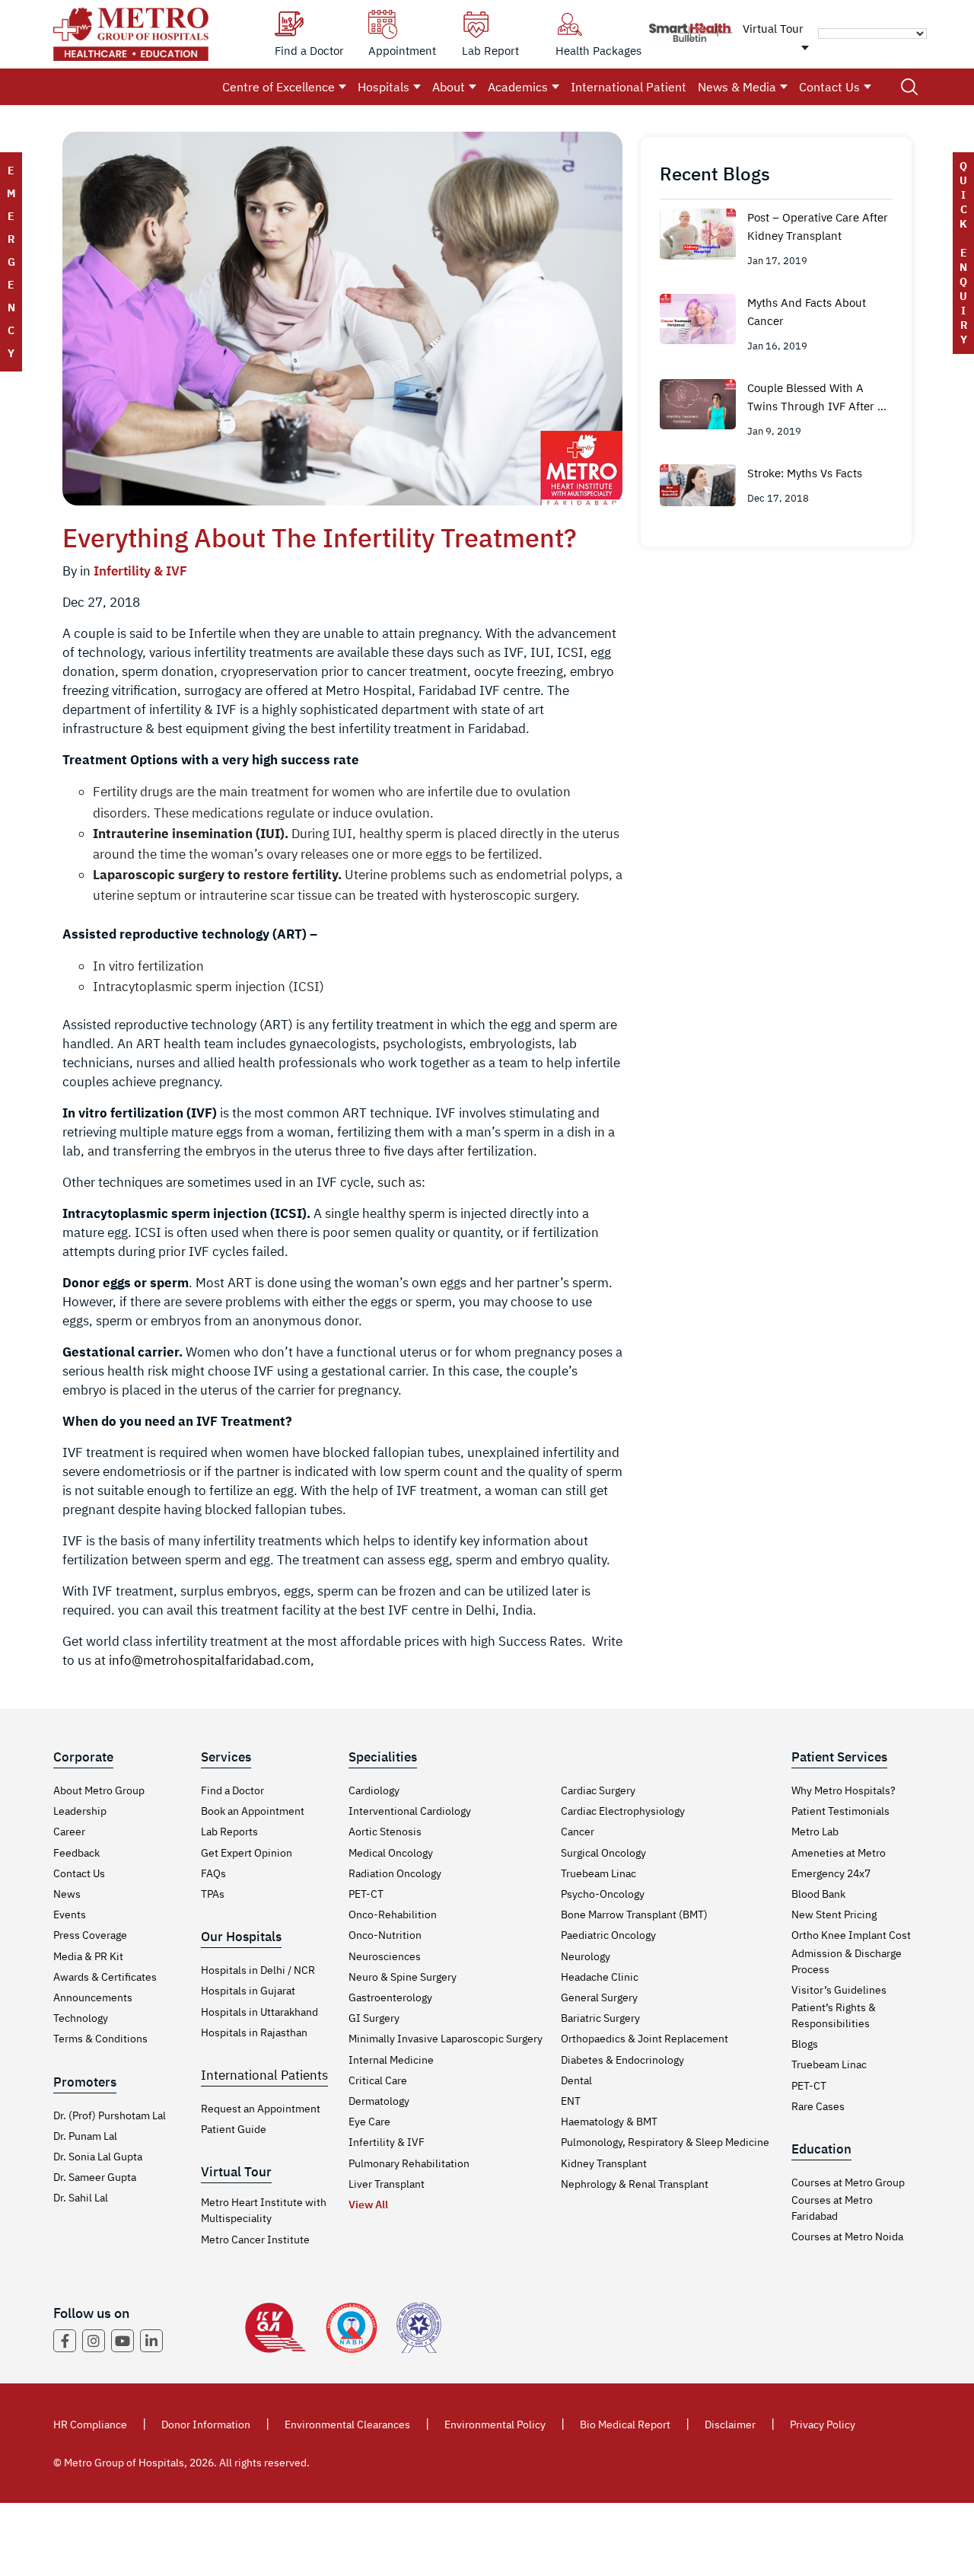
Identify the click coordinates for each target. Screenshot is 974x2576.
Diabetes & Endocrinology (622, 2060)
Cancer (578, 1832)
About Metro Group (99, 1790)
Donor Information (206, 2425)
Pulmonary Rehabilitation (409, 2163)
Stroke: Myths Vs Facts (805, 473)
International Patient (629, 87)
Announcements (93, 1997)
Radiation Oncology (395, 1873)
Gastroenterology (390, 1997)
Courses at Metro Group (848, 2182)
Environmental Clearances (347, 2425)
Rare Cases (818, 2106)
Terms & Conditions (100, 2039)
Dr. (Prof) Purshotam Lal (110, 2115)
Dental (576, 2080)
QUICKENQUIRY (963, 253)
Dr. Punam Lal (85, 2136)
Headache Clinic (600, 1977)
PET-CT (366, 1894)
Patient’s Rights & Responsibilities (834, 2015)
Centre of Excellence (279, 87)
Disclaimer (730, 2425)
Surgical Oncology (603, 1853)
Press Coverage (90, 1935)
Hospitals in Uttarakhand (259, 2012)
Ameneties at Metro (839, 1853)
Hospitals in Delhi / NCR (258, 1970)
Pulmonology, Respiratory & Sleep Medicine (665, 2142)
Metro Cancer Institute (255, 2240)
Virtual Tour (773, 29)
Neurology (586, 1956)
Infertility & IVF (140, 571)
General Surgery (599, 1997)
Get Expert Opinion (247, 1853)
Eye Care (369, 2122)
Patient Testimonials (840, 1811)
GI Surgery (374, 2018)
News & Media (737, 87)
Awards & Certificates (105, 1977)
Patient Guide (234, 2129)
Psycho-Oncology (603, 1894)
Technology (81, 2018)
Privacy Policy (823, 2425)
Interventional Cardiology (410, 1811)
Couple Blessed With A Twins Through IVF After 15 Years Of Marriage (819, 398)
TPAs (213, 1894)
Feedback (76, 1853)
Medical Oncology (391, 1853)
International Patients (264, 2075)
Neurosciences (385, 1956)
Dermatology (379, 2101)
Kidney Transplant (604, 2163)
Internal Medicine (391, 2060)
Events (70, 1914)
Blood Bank (818, 1894)
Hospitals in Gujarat (248, 1991)
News (67, 1894)
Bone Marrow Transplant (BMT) (634, 1914)
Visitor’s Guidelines (839, 1990)
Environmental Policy (495, 2425)
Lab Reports (229, 1832)
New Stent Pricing (834, 1914)
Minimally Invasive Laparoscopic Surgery (446, 2039)
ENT (571, 2101)
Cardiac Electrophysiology (623, 1811)
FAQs (213, 1873)
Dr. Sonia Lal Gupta (98, 2157)
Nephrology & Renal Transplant (635, 2184)
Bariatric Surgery (600, 2018)
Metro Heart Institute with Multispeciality (264, 2210)
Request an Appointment (261, 2109)
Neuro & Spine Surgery (403, 1977)
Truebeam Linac (598, 1873)
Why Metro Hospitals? (843, 1790)
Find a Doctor (232, 1790)
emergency (11, 262)
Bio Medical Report (625, 2425)
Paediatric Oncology (608, 1935)
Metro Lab (815, 1832)
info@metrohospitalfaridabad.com (210, 1660)
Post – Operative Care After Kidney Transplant (818, 226)
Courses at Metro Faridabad (832, 2208)
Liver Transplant (387, 2184)
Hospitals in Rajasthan (254, 2032)
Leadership (80, 1811)
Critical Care (378, 2080)
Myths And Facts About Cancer (807, 312)
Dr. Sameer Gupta (95, 2177)
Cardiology (374, 1790)
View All (368, 2205)
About (449, 87)
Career (69, 1832)
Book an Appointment (253, 1811)
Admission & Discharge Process (847, 1961)
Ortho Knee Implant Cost (851, 1935)
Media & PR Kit (88, 1956)
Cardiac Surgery (598, 1790)
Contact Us (829, 87)
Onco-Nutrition (385, 1935)
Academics (518, 87)
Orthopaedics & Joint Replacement (645, 2039)
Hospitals (384, 87)
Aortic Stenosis (385, 1832)
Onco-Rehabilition (393, 1914)
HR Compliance (90, 2425)
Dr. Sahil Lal (81, 2198)
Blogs (805, 2044)
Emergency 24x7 (831, 1873)
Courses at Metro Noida (847, 2236)
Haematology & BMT (609, 2122)
